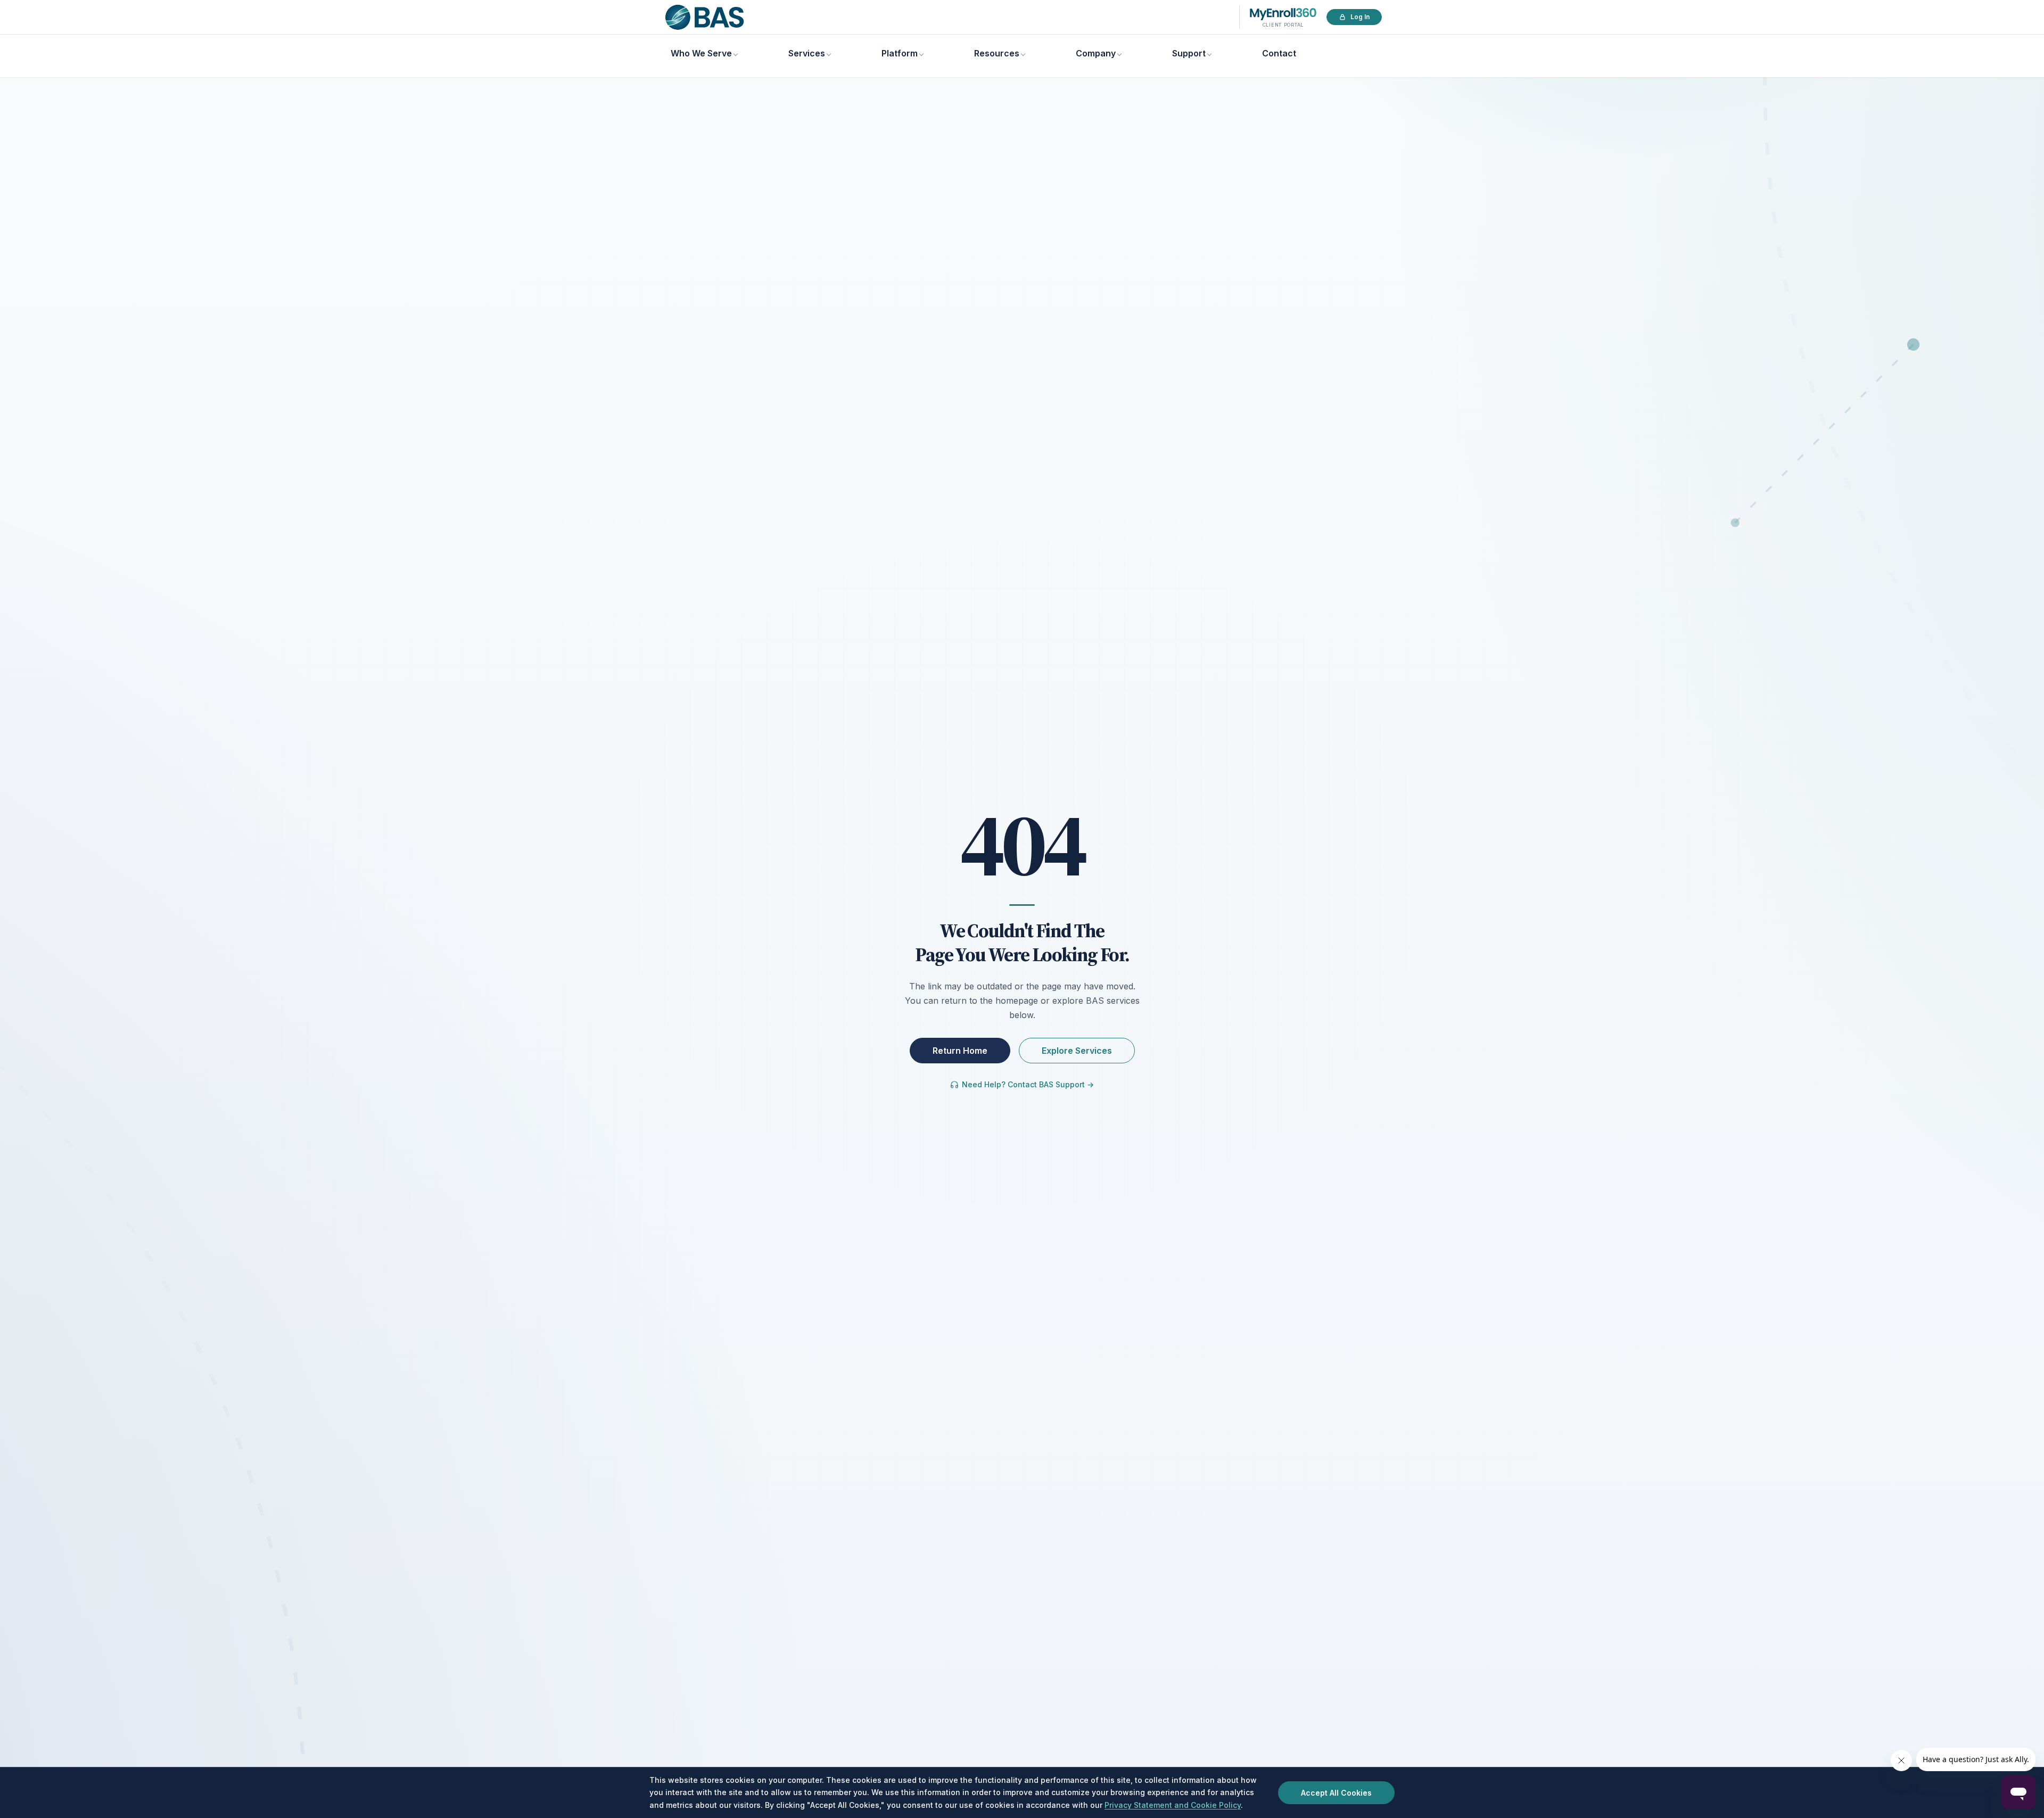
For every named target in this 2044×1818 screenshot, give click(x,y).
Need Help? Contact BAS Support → (1028, 1084)
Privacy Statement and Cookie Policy (1173, 1805)
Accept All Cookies (1336, 1793)
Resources (997, 53)
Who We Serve (701, 53)
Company (1096, 53)
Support (1189, 53)
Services (807, 53)
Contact (1279, 53)
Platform (900, 53)
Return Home (960, 1051)
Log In (1360, 17)
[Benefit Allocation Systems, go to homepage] (704, 17)
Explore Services (1077, 1051)
